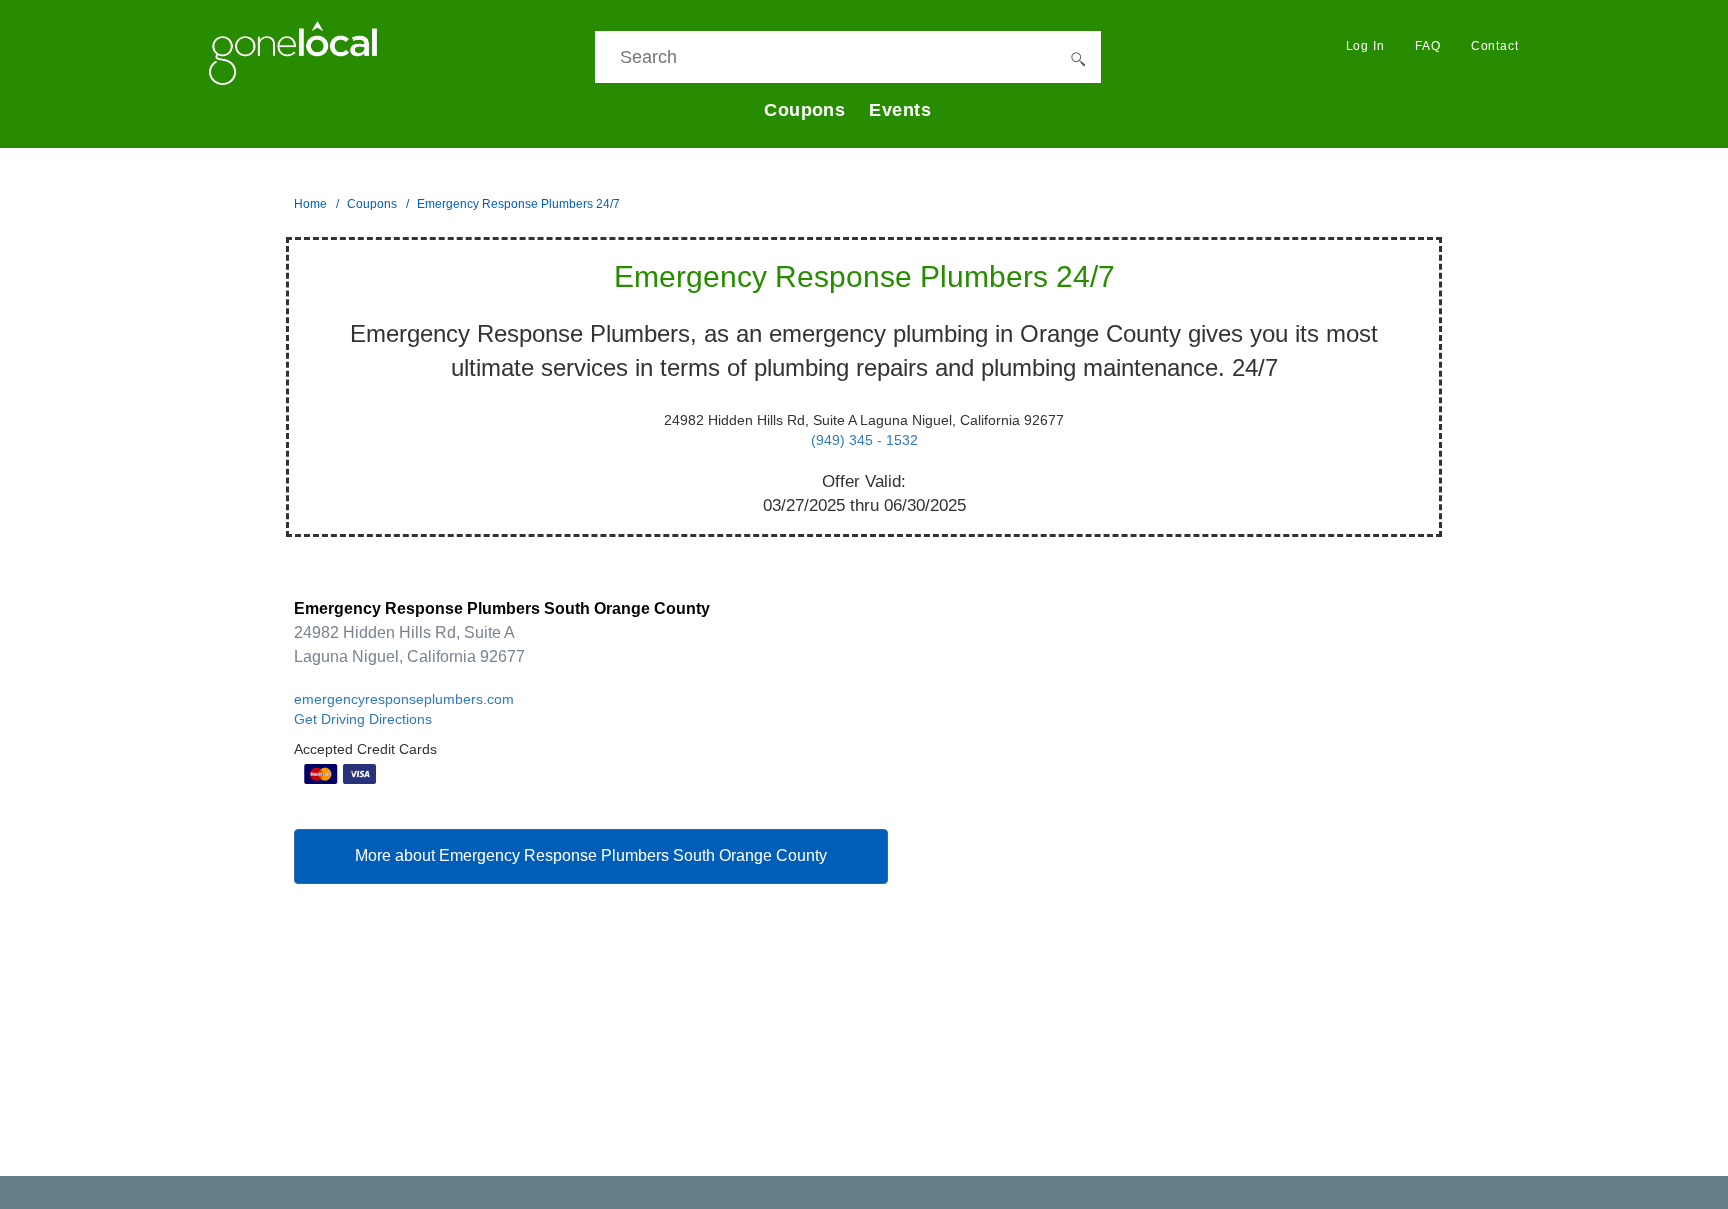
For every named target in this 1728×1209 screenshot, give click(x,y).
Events (900, 110)
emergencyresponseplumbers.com (404, 699)
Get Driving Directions (363, 719)
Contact (1495, 46)
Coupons (804, 110)
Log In (1365, 46)
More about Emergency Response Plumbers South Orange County (591, 855)
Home (310, 204)
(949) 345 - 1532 (864, 440)
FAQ (1428, 46)
